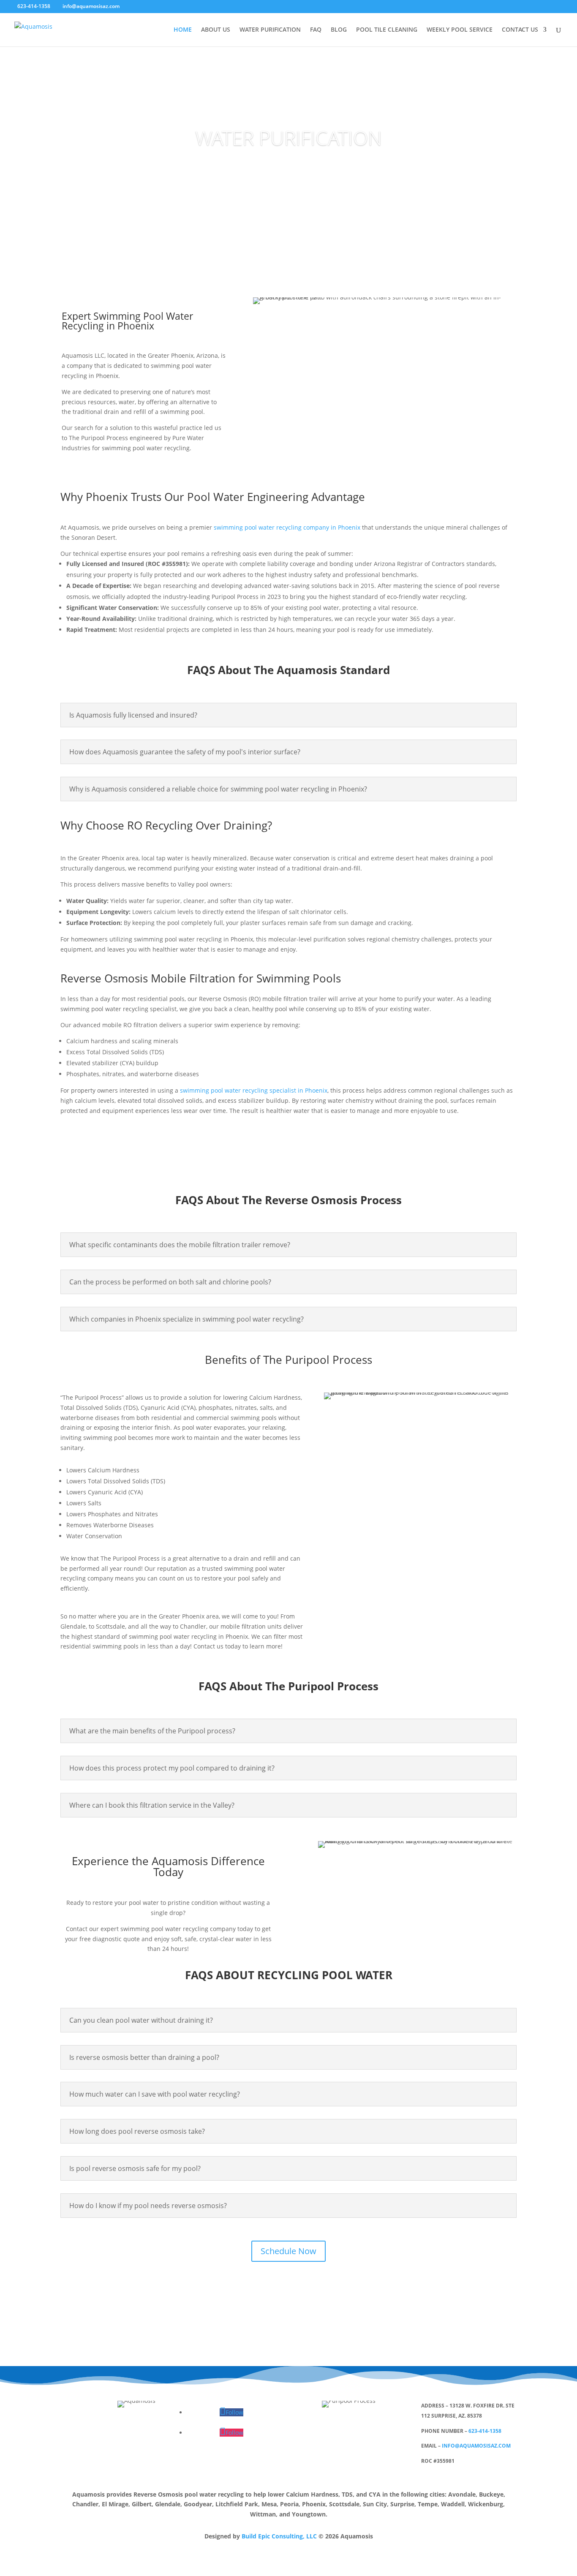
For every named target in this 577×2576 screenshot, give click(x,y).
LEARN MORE (289, 170)
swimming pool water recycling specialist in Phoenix (254, 1090)
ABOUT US (216, 30)
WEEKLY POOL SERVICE (460, 30)
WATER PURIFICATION (270, 30)
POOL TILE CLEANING (387, 30)
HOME (183, 30)
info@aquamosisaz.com (476, 2446)
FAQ (316, 30)
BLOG (339, 30)
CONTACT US (520, 30)
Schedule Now (288, 2251)
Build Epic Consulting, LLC (279, 2536)
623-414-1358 (485, 2431)
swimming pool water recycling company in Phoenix (287, 527)
